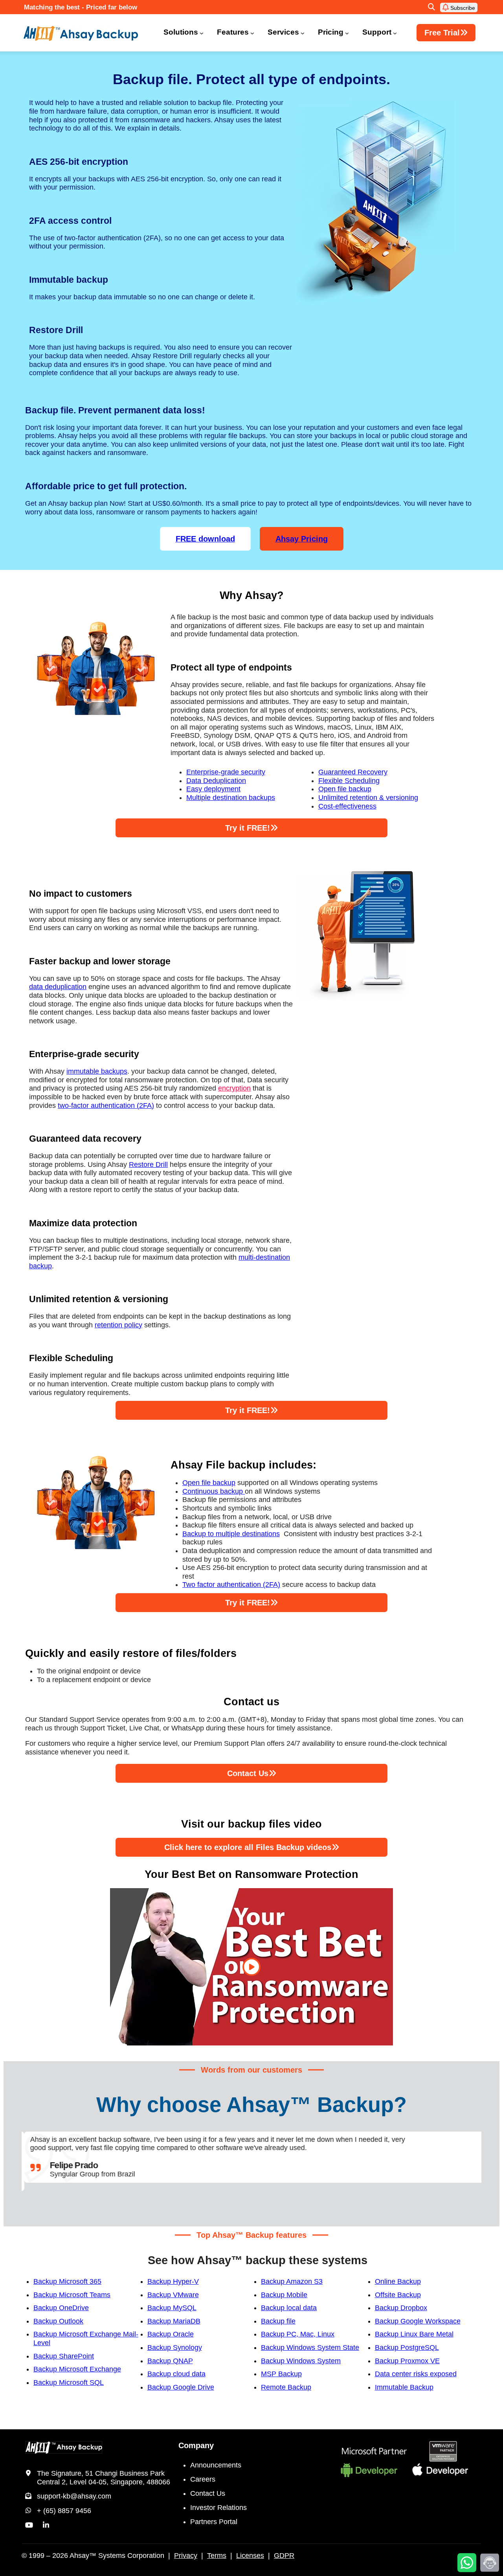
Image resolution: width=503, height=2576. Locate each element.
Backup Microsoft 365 (67, 2281)
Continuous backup (214, 1491)
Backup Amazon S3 (292, 2281)
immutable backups (97, 1071)
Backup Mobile (284, 2295)
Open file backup (345, 789)
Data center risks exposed (416, 2374)
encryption (234, 1088)
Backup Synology (175, 2348)
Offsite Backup (398, 2295)
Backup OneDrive (61, 2308)
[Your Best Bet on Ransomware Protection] (251, 1967)
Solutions (181, 32)
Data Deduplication (216, 781)
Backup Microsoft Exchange (77, 2369)
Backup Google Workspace (418, 2321)
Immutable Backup (404, 2387)
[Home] (86, 33)
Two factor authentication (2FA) (231, 1585)
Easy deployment (213, 789)
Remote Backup (286, 2387)
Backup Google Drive (181, 2387)
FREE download (205, 539)
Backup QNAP (170, 2361)
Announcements (216, 2465)
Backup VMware (173, 2295)
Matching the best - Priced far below (81, 7)
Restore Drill (148, 1165)
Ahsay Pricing (302, 539)
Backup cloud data (176, 2374)
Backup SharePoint (64, 2356)
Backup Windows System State (310, 2348)
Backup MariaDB (174, 2321)
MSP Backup (281, 2374)
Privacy (186, 2556)
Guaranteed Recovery (353, 772)
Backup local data (289, 2308)
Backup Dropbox (401, 2308)
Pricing (331, 32)
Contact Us (208, 2493)
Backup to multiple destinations (231, 1534)
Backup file (278, 2321)
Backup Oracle (171, 2334)
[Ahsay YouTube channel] (29, 2525)
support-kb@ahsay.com (74, 2496)
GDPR (284, 2556)
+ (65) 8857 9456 (64, 2511)
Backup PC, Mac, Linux (298, 2334)
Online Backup (398, 2281)
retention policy (118, 1325)
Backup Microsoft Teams (72, 2295)
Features (233, 32)
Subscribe (462, 8)
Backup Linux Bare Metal (414, 2334)
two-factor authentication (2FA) (106, 1106)
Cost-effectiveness (347, 806)
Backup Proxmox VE (407, 2361)
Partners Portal (214, 2522)
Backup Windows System (301, 2361)
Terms (217, 2556)
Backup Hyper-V (173, 2281)
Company (196, 2445)
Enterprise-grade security (226, 772)
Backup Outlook (58, 2321)
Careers (203, 2479)
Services (283, 32)
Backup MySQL (172, 2308)
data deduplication (58, 987)
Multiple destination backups (231, 798)
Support (377, 32)
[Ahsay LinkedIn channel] (46, 2525)
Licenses (250, 2556)
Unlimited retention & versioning (368, 798)
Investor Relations (218, 2508)
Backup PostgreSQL (407, 2348)
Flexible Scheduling (349, 781)
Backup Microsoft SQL (69, 2383)
